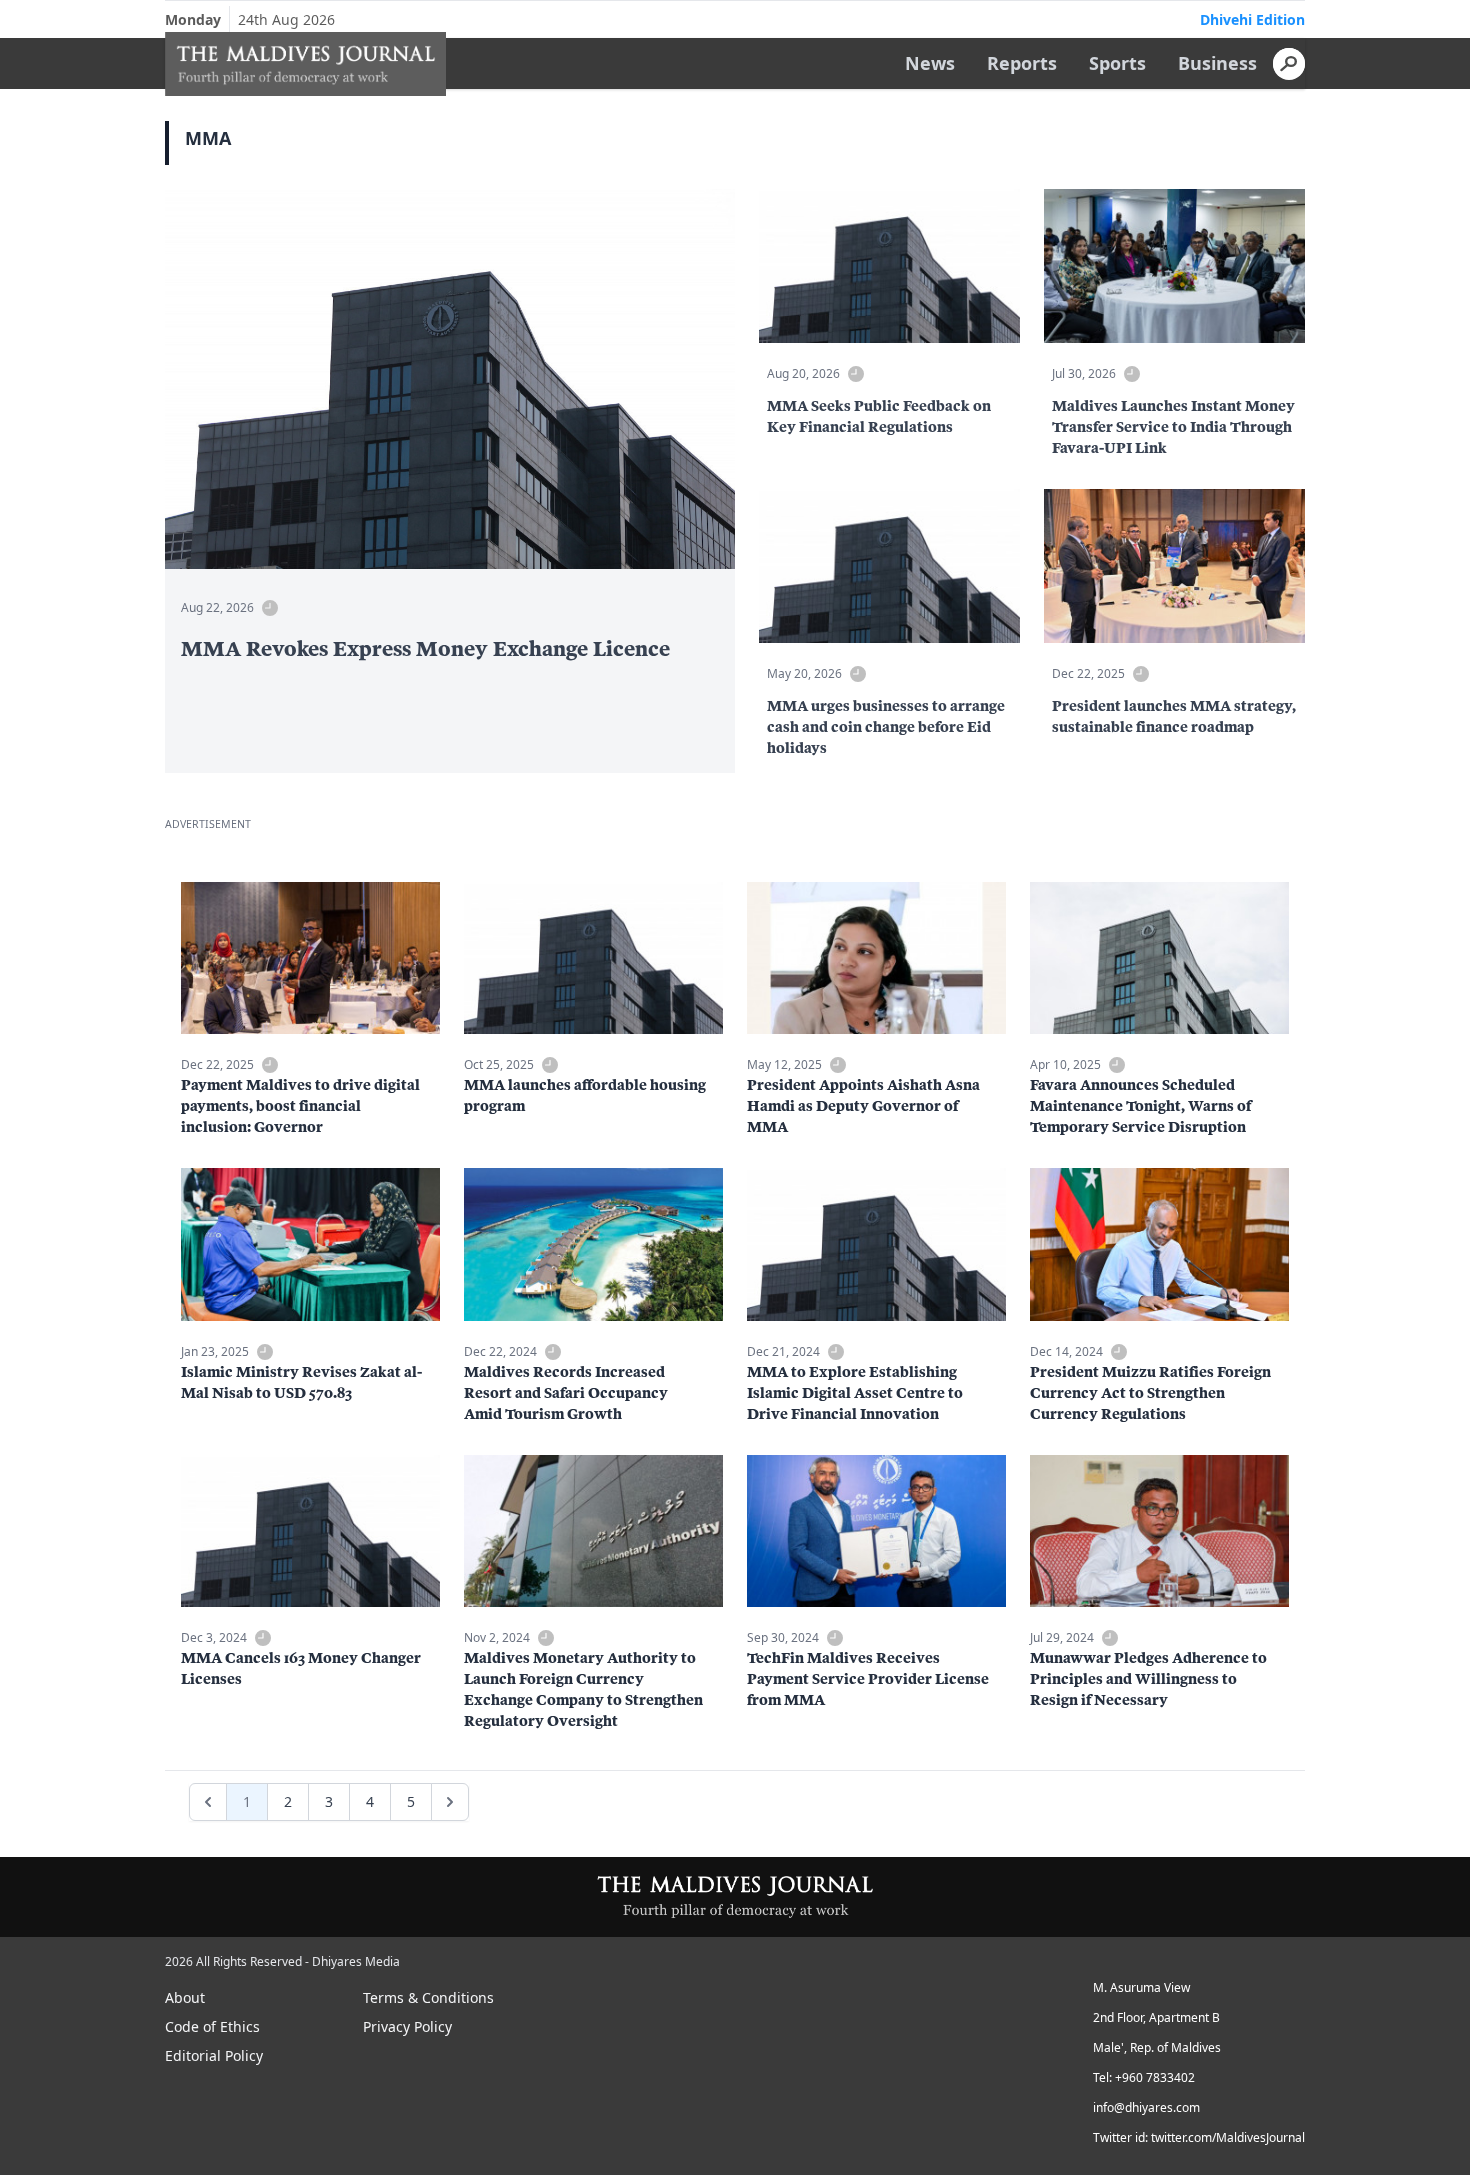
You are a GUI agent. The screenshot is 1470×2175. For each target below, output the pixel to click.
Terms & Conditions (428, 1997)
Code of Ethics (212, 2026)
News (930, 63)
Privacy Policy (407, 2026)
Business (1217, 63)
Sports (1117, 63)
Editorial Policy (214, 2055)
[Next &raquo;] (450, 1802)
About (185, 1997)
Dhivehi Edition (1252, 19)
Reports (1022, 63)
